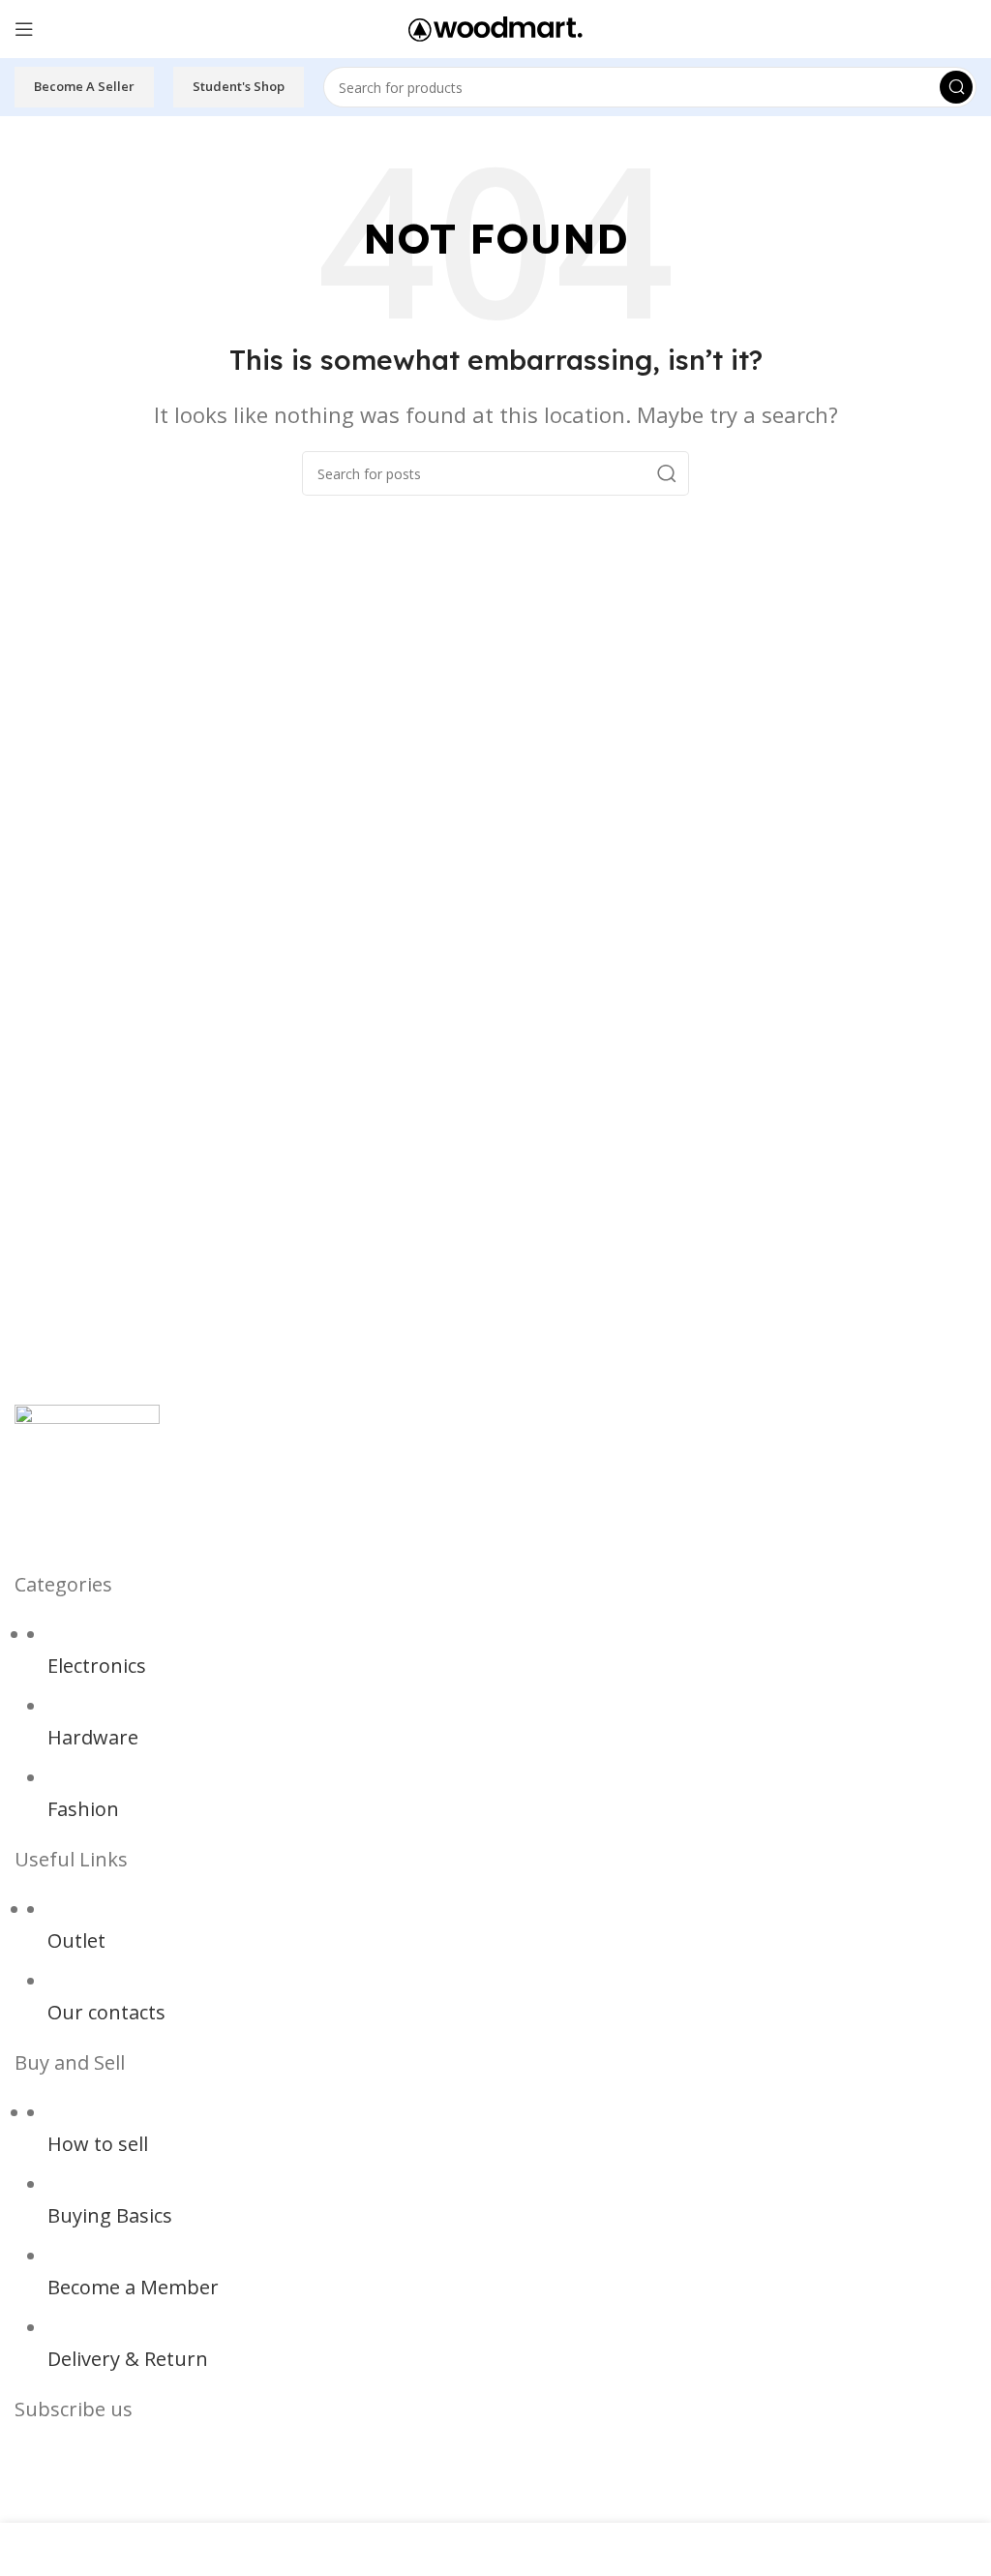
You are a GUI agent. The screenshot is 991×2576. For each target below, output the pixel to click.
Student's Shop (239, 86)
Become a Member (133, 2287)
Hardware (93, 1737)
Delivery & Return (128, 2359)
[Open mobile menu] (24, 29)
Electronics (97, 1666)
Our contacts (106, 2012)
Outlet (76, 1940)
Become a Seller (84, 86)
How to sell (98, 2144)
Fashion (83, 1809)
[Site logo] (495, 27)
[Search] (956, 87)
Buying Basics (110, 2215)
